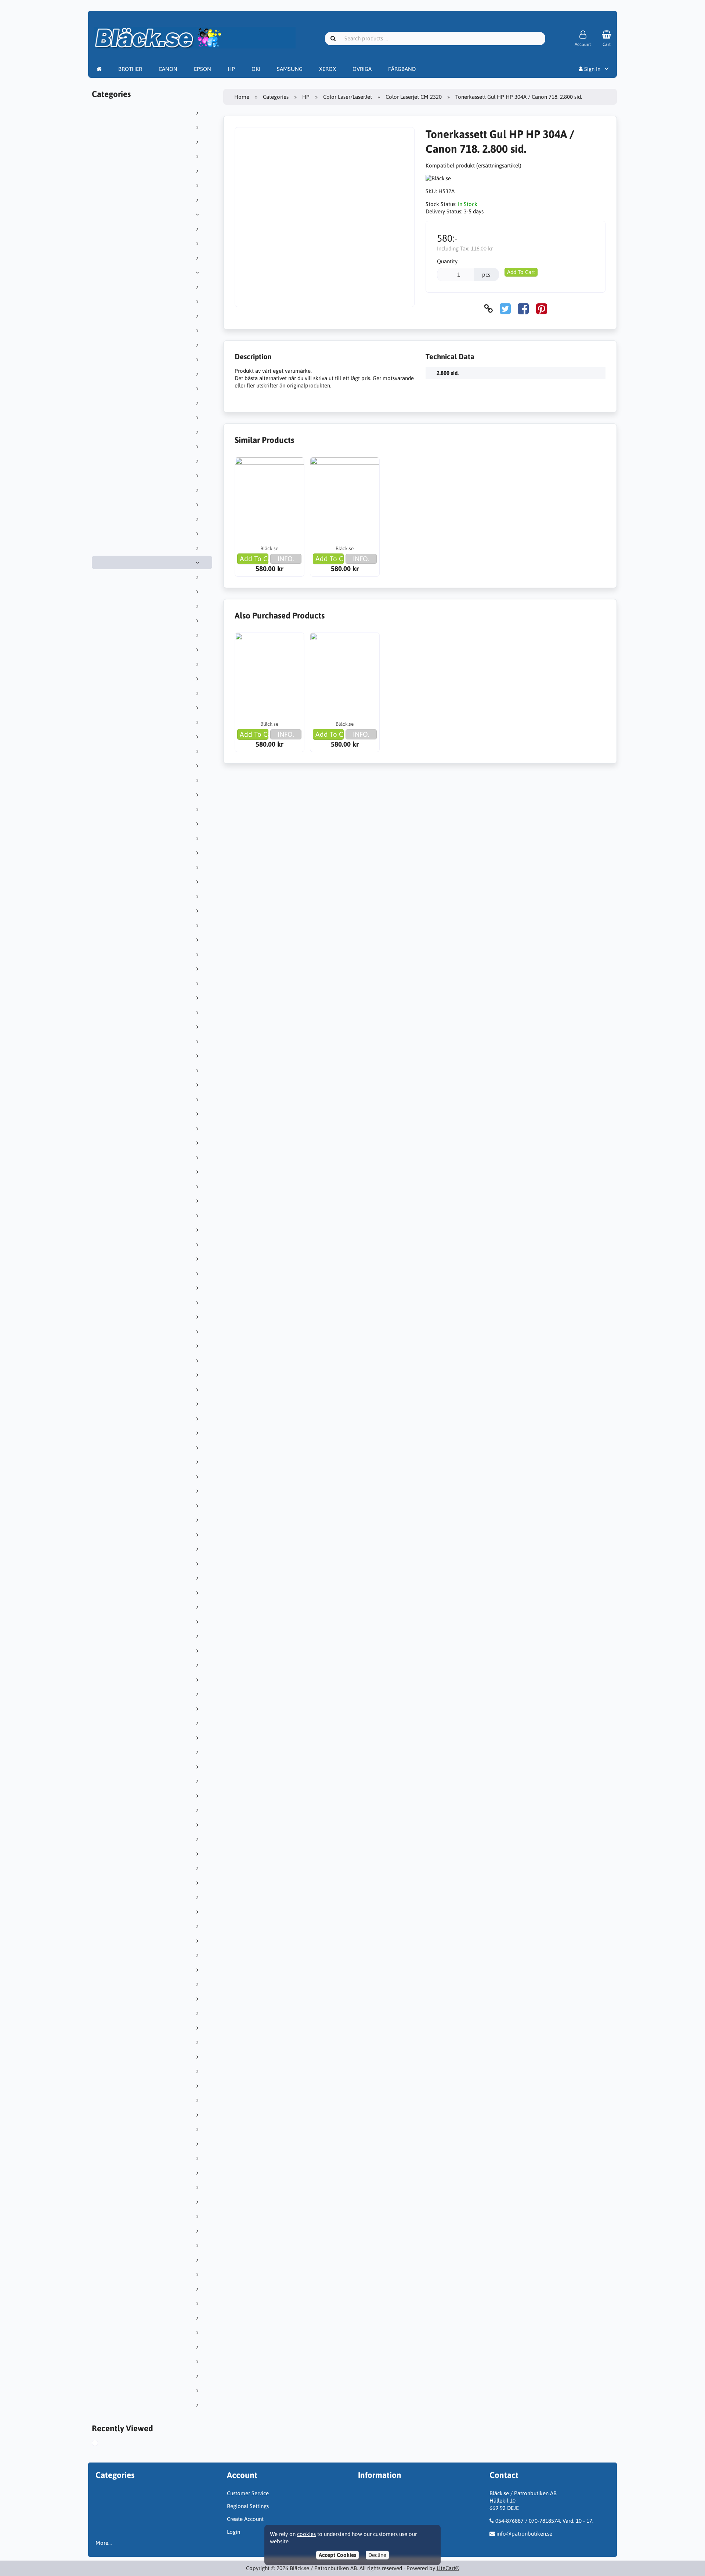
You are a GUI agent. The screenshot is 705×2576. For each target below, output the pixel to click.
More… (104, 2543)
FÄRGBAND (402, 69)
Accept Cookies (337, 2555)
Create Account (245, 2519)
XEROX (328, 69)
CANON (168, 69)
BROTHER (130, 69)
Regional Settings (248, 2506)
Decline (377, 2555)
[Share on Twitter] (505, 309)
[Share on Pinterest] (542, 309)
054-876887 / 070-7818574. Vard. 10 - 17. (544, 2521)
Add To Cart (521, 272)
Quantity (447, 261)
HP (231, 69)
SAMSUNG (290, 69)
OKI (256, 69)
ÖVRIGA (362, 69)
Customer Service (248, 2493)
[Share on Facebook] (523, 309)
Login (234, 2532)
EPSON (203, 69)
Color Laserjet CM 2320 (414, 97)
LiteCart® (448, 2568)
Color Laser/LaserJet (348, 97)
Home (242, 97)
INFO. (286, 559)
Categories (276, 97)
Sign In (592, 69)
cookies (306, 2534)
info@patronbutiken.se (524, 2534)
